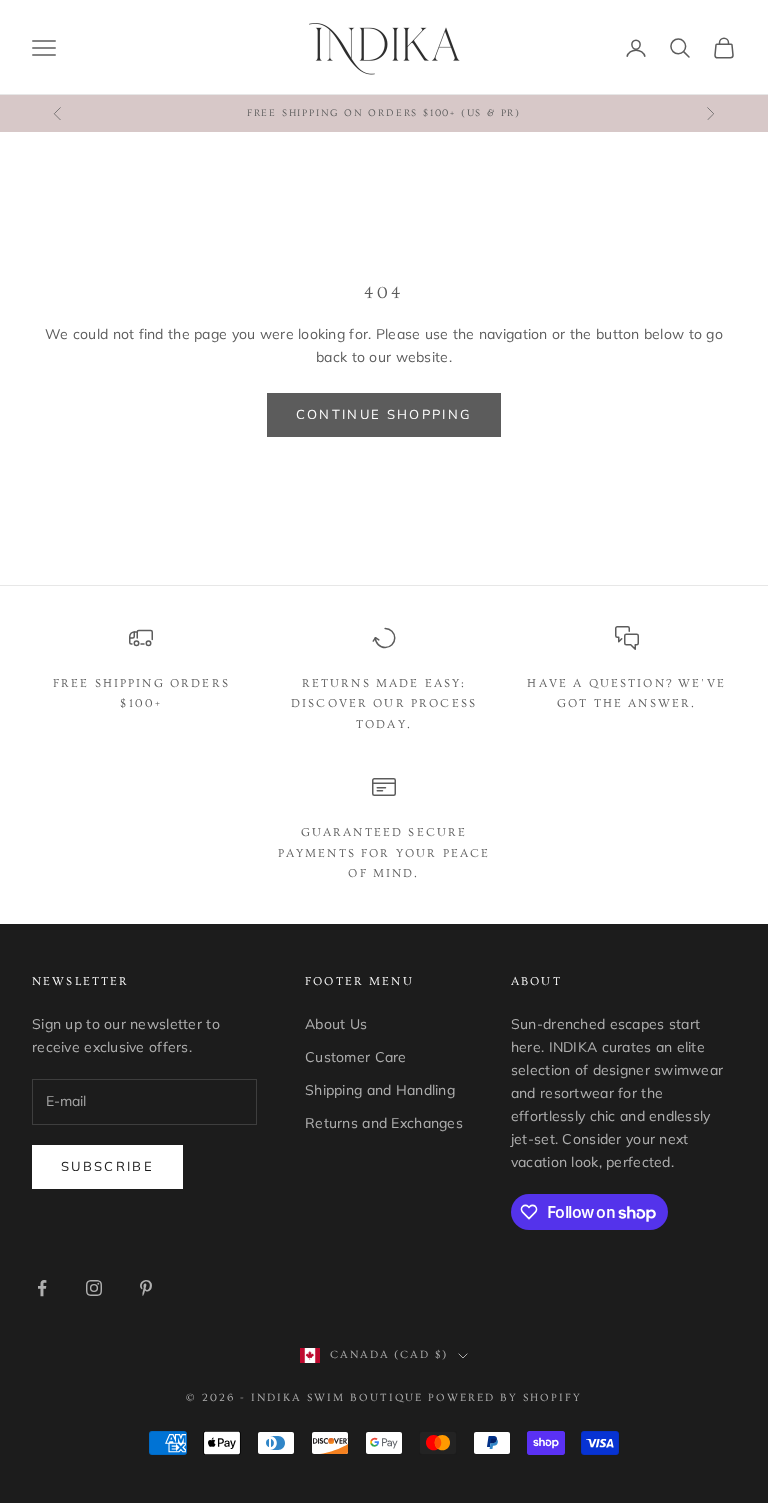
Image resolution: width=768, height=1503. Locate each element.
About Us (336, 1024)
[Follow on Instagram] (94, 1288)
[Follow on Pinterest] (146, 1288)
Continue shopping (384, 414)
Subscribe (107, 1166)
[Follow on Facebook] (42, 1288)
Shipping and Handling (380, 1090)
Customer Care (356, 1057)
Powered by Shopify (505, 1397)
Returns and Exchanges (384, 1123)
